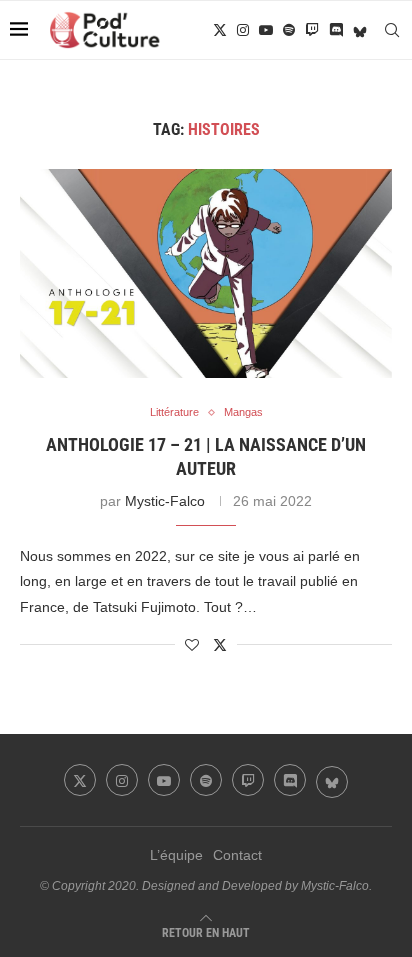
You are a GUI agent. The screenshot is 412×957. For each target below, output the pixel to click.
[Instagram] (243, 30)
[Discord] (336, 30)
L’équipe (176, 855)
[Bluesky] (360, 30)
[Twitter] (220, 30)
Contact (237, 855)
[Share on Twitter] (220, 644)
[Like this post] (192, 645)
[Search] (392, 30)
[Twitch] (312, 30)
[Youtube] (266, 30)
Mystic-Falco (165, 501)
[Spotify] (289, 30)
